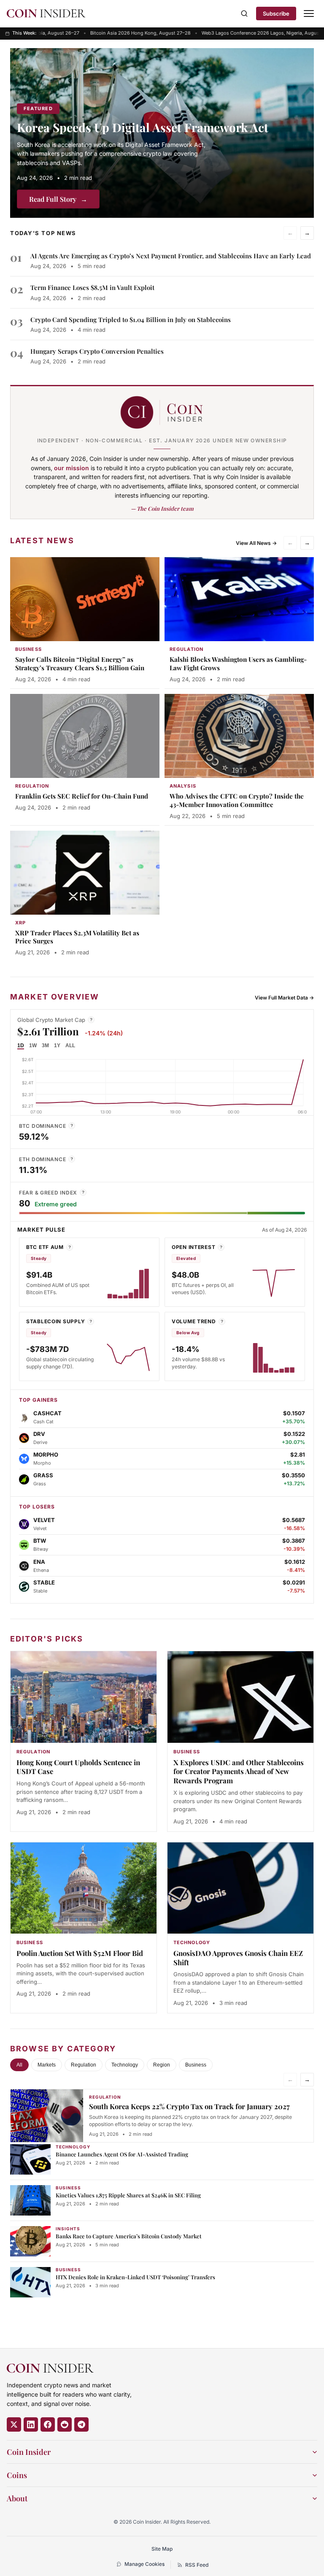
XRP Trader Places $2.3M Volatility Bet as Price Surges (77, 937)
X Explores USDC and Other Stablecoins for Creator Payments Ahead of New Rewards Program (239, 1772)
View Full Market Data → (284, 998)
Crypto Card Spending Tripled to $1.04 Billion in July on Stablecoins (131, 320)
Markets (47, 2065)
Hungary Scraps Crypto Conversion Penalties (97, 351)
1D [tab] (21, 1046)
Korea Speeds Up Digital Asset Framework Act (143, 127)
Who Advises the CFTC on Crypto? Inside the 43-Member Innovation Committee (237, 800)
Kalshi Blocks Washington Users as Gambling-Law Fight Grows (238, 664)
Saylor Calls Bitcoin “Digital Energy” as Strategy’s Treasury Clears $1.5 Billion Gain (80, 664)
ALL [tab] (70, 1046)
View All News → (256, 543)
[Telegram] (81, 2424)
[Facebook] (48, 2424)
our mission (72, 468)
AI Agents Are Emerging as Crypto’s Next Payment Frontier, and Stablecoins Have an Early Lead (171, 256)
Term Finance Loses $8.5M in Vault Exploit (92, 287)
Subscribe (276, 14)
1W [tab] (33, 1046)
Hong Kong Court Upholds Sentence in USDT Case (78, 1767)
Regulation (84, 2065)
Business (196, 2065)
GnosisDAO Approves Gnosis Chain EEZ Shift (238, 1958)
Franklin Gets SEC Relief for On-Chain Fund (82, 796)
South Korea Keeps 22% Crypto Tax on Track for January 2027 (189, 2106)
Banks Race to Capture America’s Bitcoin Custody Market (129, 2236)
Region (162, 2065)
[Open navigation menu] (309, 14)
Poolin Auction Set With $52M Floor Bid (80, 1953)
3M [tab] (45, 1046)
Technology (125, 2065)
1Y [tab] (57, 1046)
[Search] (244, 14)
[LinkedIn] (31, 2424)
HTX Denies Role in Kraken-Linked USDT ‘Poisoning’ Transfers (135, 2277)
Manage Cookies (144, 2564)
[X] (14, 2424)
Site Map (162, 2549)
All (19, 2065)
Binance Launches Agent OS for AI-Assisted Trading (122, 2154)
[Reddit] (65, 2424)
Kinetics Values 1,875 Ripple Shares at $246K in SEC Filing (128, 2195)
